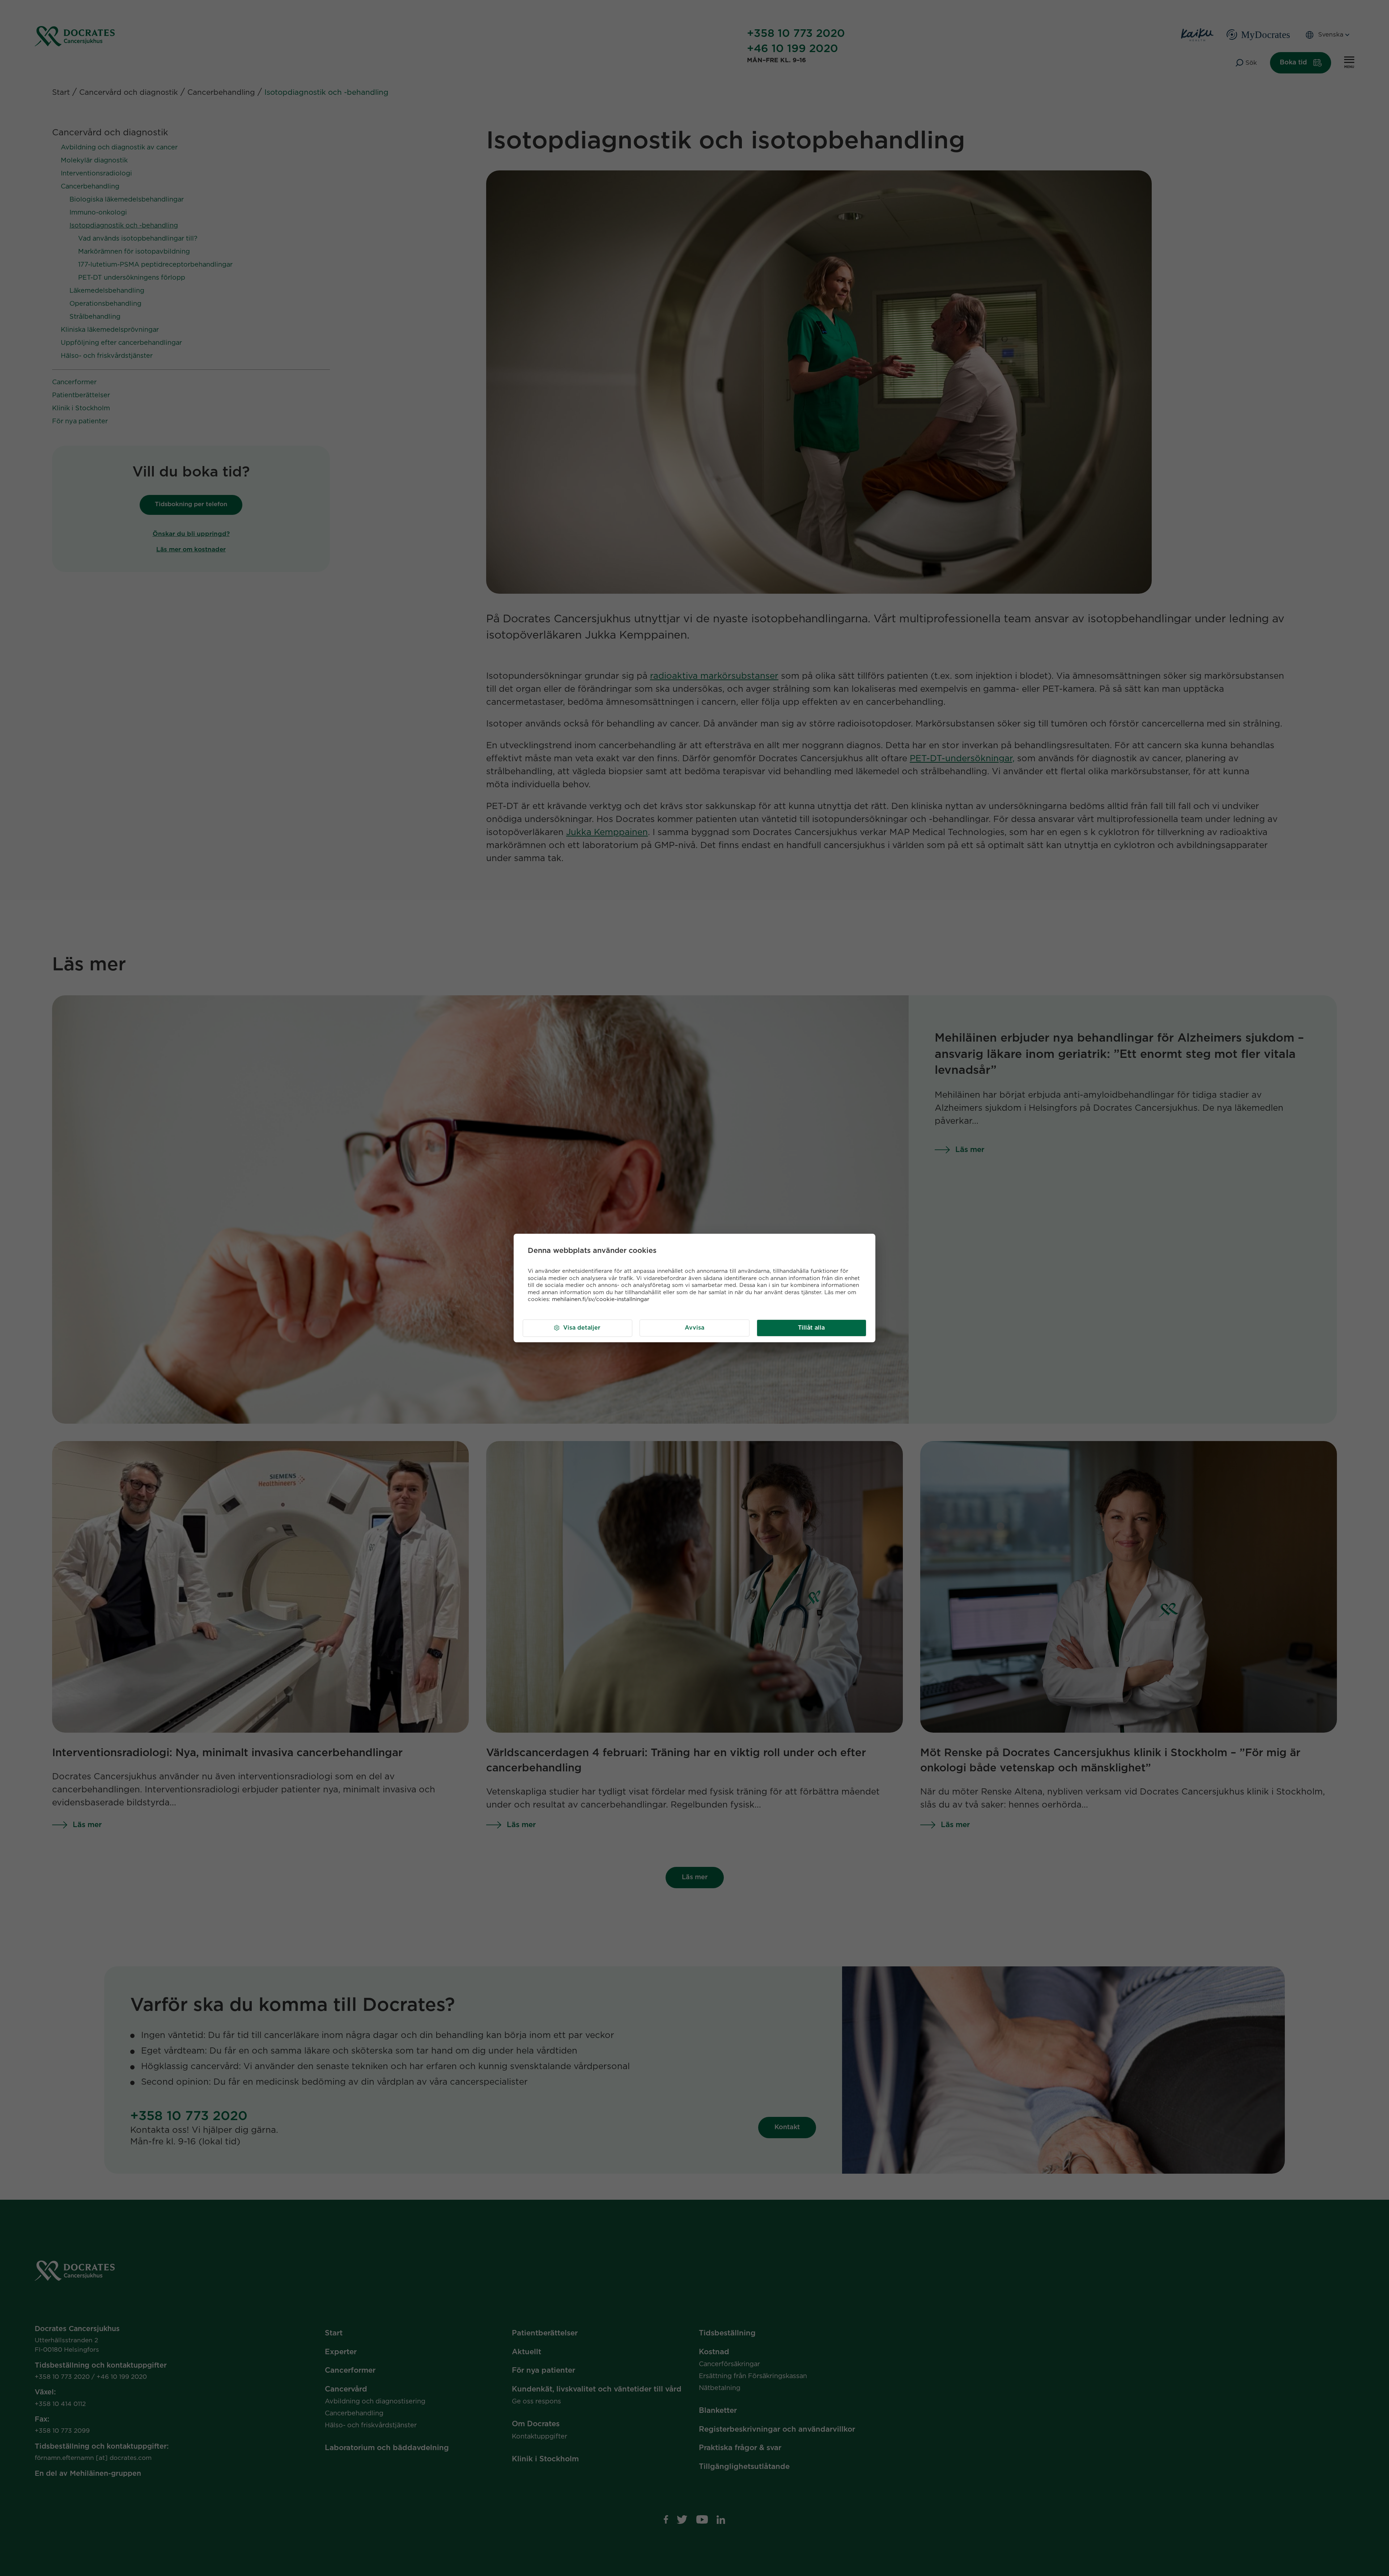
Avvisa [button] (694, 1328)
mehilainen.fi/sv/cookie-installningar (601, 1299)
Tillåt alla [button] (811, 1328)
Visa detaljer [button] (582, 1328)
